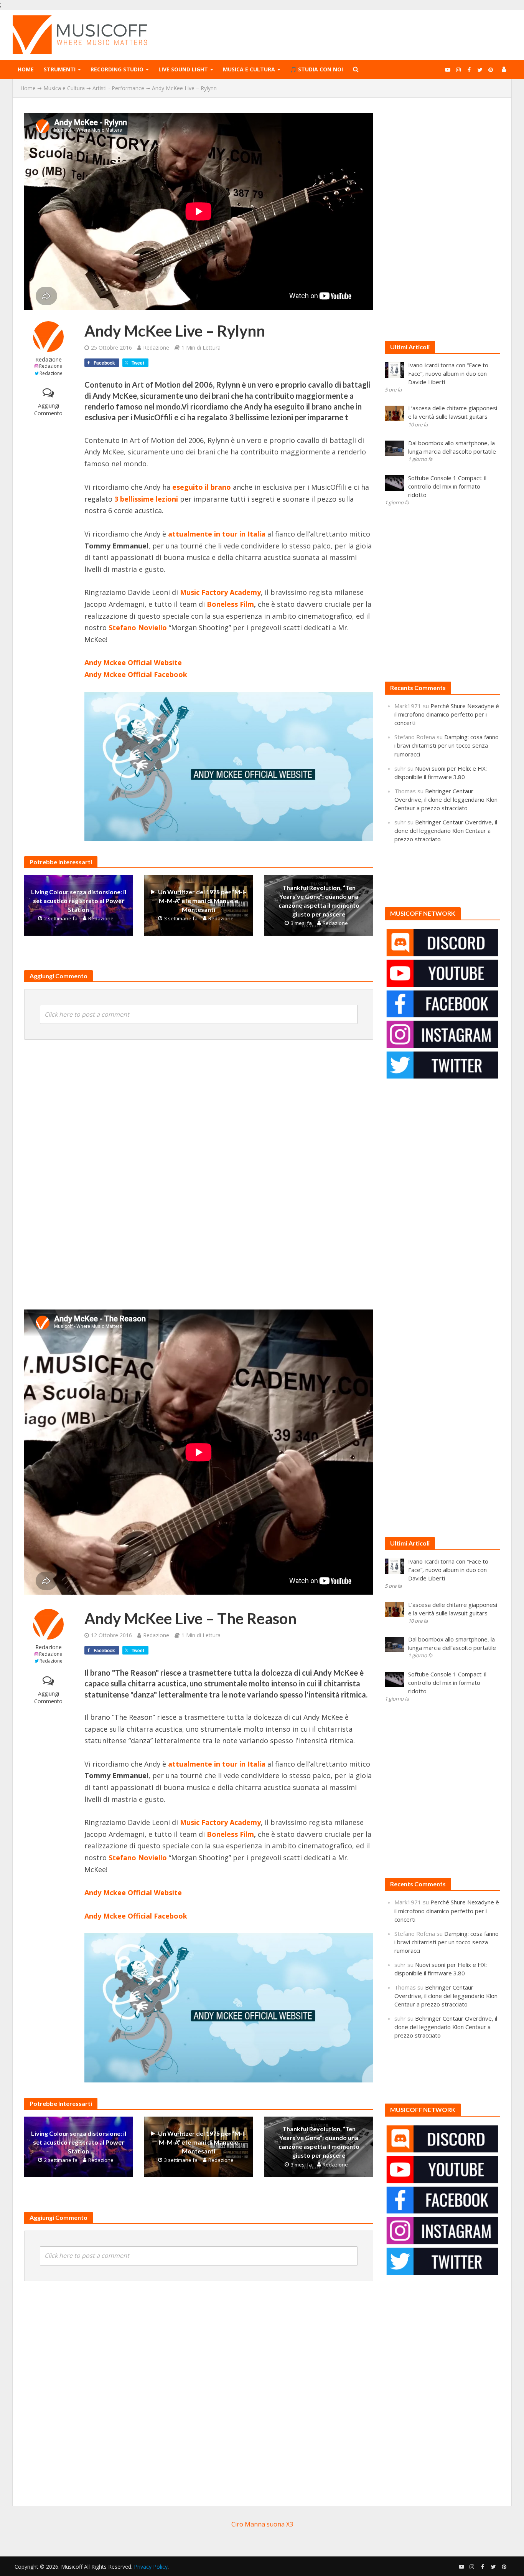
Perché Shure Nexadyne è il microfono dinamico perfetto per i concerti (447, 714)
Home (26, 69)
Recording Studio (117, 69)
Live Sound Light (183, 69)
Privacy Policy (151, 2567)
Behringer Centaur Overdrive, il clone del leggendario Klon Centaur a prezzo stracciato (446, 799)
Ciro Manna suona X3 (262, 2524)
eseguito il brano (202, 487)
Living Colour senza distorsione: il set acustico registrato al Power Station (79, 901)
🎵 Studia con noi (316, 69)
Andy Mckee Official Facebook (136, 674)
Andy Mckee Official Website (133, 662)
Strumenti (60, 69)
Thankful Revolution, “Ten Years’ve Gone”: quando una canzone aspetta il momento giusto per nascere (319, 901)
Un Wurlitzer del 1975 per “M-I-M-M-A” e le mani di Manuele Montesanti (202, 901)
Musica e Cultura (249, 69)
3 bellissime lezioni (146, 499)
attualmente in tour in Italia (217, 1764)
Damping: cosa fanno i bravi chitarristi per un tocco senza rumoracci (447, 745)
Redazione (49, 359)
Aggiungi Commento (48, 409)
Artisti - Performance (118, 88)
